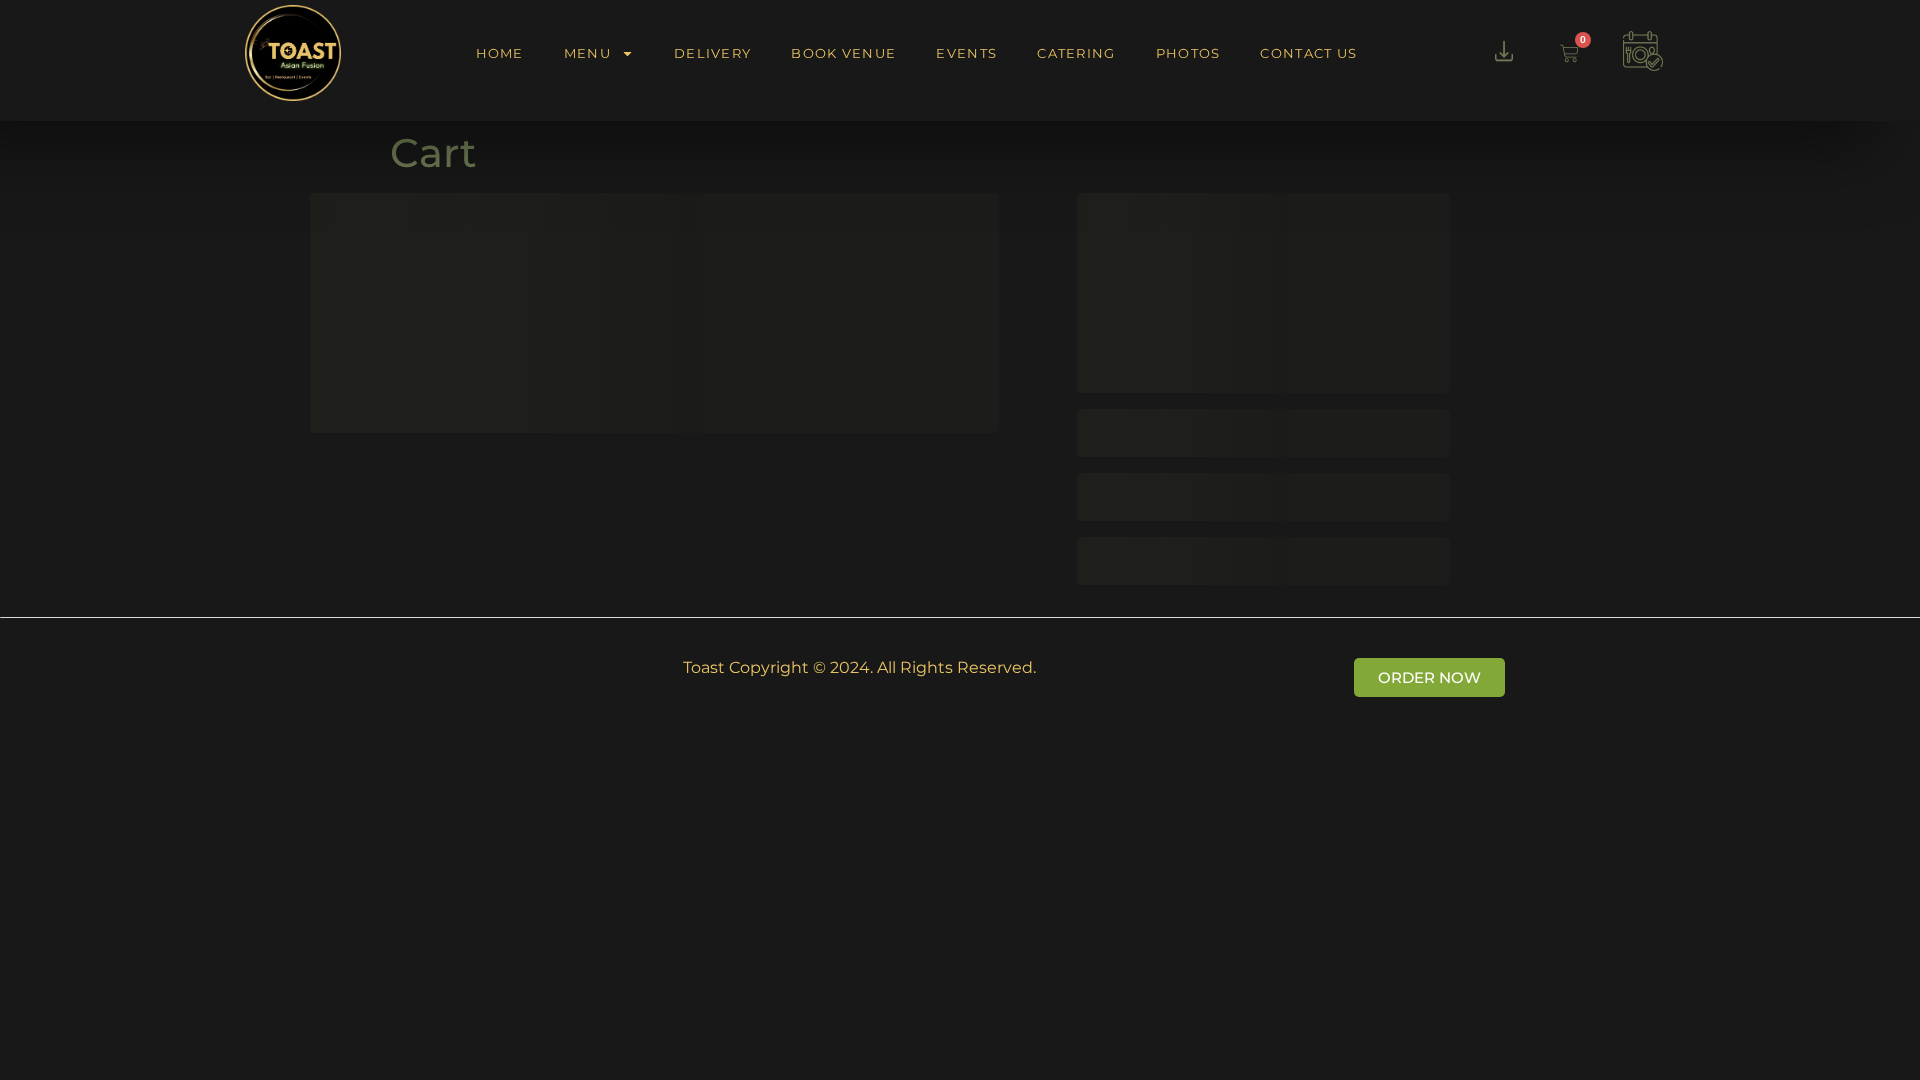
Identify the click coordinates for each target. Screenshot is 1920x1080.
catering (1076, 53)
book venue (843, 53)
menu (587, 53)
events (966, 53)
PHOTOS (1188, 53)
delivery (712, 53)
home (500, 53)
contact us (1308, 53)
